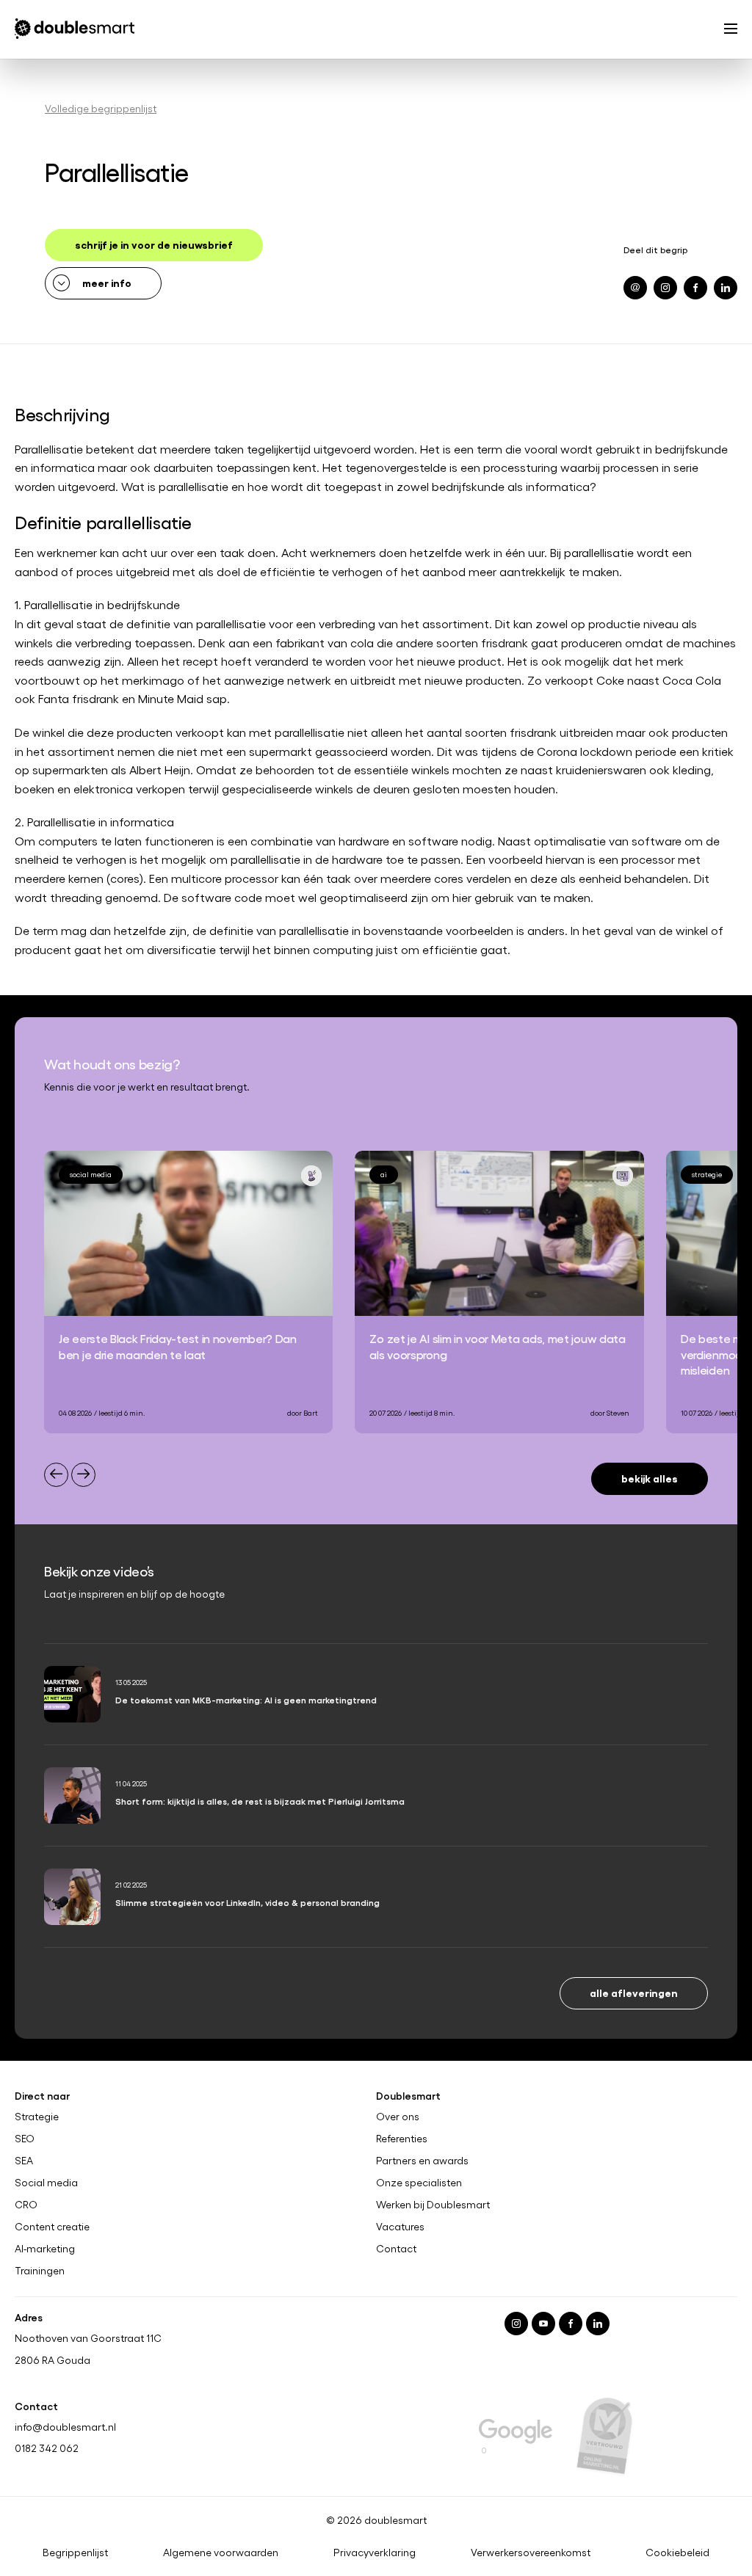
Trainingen (40, 2270)
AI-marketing (45, 2248)
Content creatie (52, 2226)
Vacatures (400, 2226)
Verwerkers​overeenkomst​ (531, 2553)
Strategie (37, 2117)
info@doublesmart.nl (65, 2426)
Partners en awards (422, 2161)
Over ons (398, 2117)
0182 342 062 (47, 2448)
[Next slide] (83, 1475)
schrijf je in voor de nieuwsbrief (154, 244)
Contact (396, 2248)
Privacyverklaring (375, 2553)
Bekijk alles (650, 1478)
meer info (107, 282)
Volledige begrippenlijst (101, 108)
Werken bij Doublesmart (433, 2204)
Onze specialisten (419, 2183)
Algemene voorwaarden (221, 2553)
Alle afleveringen (634, 1992)
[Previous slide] (56, 1475)
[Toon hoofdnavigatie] (731, 30)
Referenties (402, 2139)
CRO (26, 2204)
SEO (25, 2139)
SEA (24, 2161)
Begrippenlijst (75, 2553)
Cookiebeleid (677, 2553)
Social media (46, 2183)
